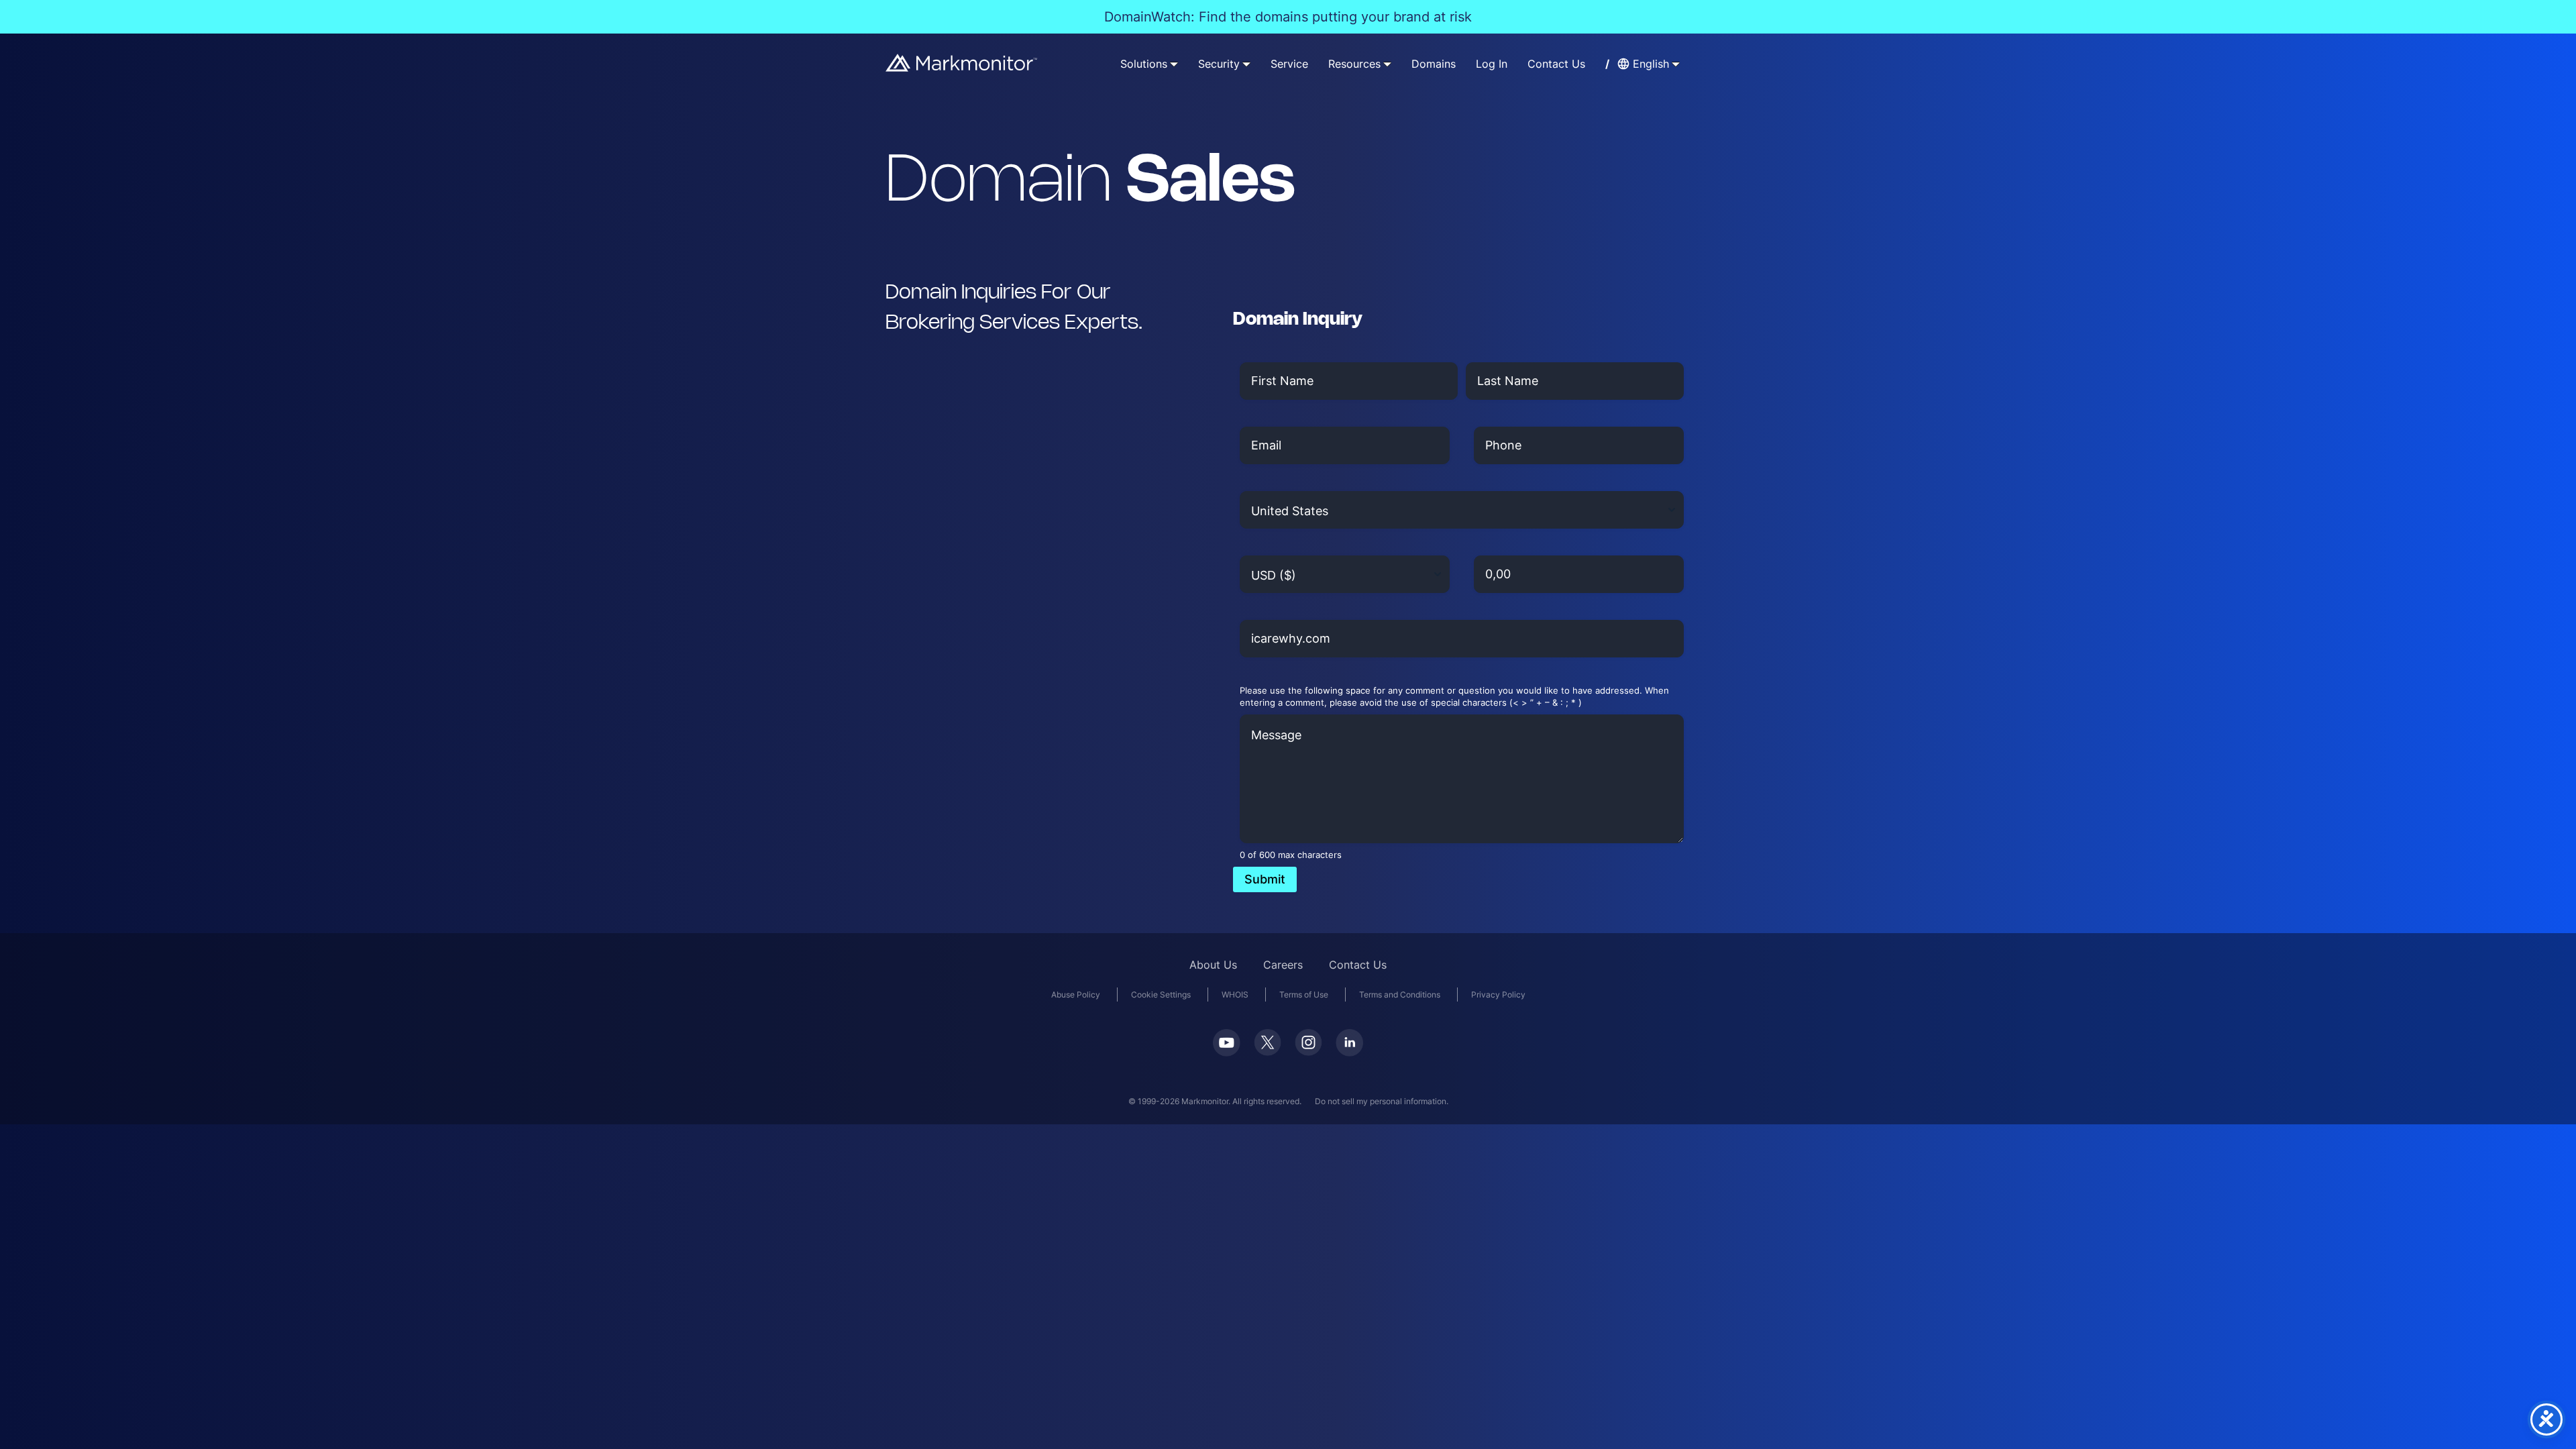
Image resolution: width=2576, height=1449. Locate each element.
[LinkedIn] (1349, 1052)
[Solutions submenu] (1174, 64)
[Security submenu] (1246, 64)
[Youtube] (1227, 1052)
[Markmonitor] (962, 67)
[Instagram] (1308, 1052)
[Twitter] (1268, 1052)
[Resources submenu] (1387, 64)
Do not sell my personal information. (1382, 1101)
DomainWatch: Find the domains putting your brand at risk (1288, 17)
